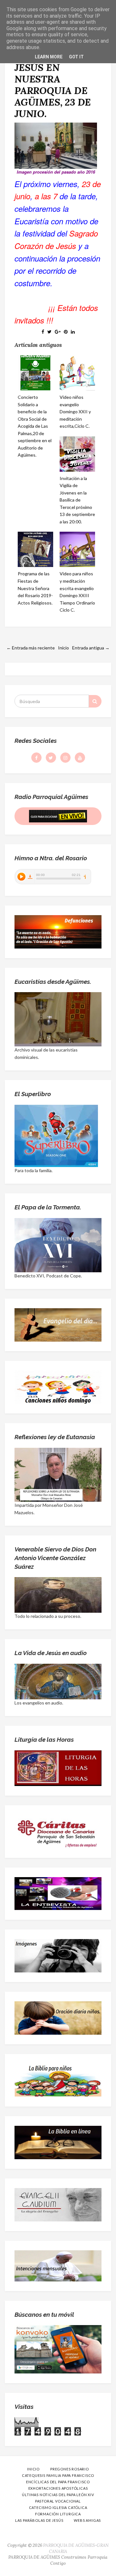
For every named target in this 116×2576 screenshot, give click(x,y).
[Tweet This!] (49, 332)
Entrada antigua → (91, 648)
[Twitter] (51, 758)
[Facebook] (36, 758)
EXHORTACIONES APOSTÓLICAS (58, 2488)
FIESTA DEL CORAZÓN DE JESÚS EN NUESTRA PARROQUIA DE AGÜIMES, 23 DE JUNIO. (53, 79)
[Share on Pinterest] (66, 332)
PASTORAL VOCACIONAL (58, 2501)
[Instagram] (65, 758)
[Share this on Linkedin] (73, 332)
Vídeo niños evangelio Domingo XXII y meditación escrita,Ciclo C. (75, 412)
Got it (76, 57)
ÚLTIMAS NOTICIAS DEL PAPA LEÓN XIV (58, 2495)
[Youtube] (80, 758)
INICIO (33, 2469)
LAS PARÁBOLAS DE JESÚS (39, 2520)
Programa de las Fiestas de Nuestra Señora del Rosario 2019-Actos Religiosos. (35, 588)
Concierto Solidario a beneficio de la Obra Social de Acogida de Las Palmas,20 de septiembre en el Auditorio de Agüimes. (35, 426)
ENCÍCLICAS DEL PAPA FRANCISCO (58, 2482)
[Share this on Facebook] (43, 332)
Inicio (63, 648)
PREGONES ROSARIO (70, 2469)
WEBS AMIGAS (87, 2520)
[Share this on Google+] (58, 332)
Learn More (49, 57)
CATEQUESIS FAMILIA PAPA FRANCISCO (58, 2475)
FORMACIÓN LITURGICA (58, 2514)
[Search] (95, 701)
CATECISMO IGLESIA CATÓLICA (58, 2507)
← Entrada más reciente (31, 648)
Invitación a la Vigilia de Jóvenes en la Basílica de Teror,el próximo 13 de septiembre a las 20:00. (77, 500)
